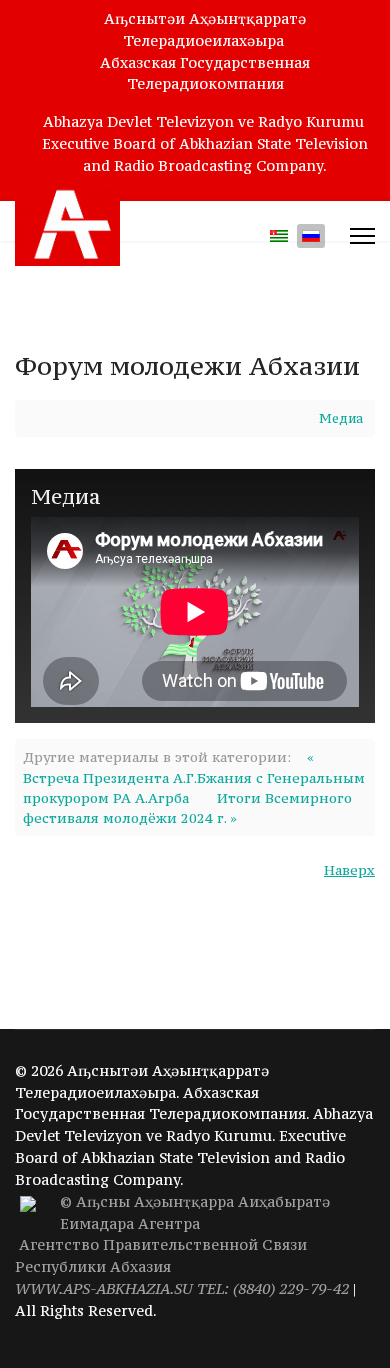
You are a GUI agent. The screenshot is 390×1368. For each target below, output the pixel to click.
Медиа (341, 418)
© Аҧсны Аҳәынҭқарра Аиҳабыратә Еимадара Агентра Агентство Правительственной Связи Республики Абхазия (182, 1245)
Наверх (349, 870)
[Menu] (362, 236)
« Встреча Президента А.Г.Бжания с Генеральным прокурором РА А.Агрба (194, 777)
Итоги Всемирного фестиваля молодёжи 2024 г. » (187, 808)
